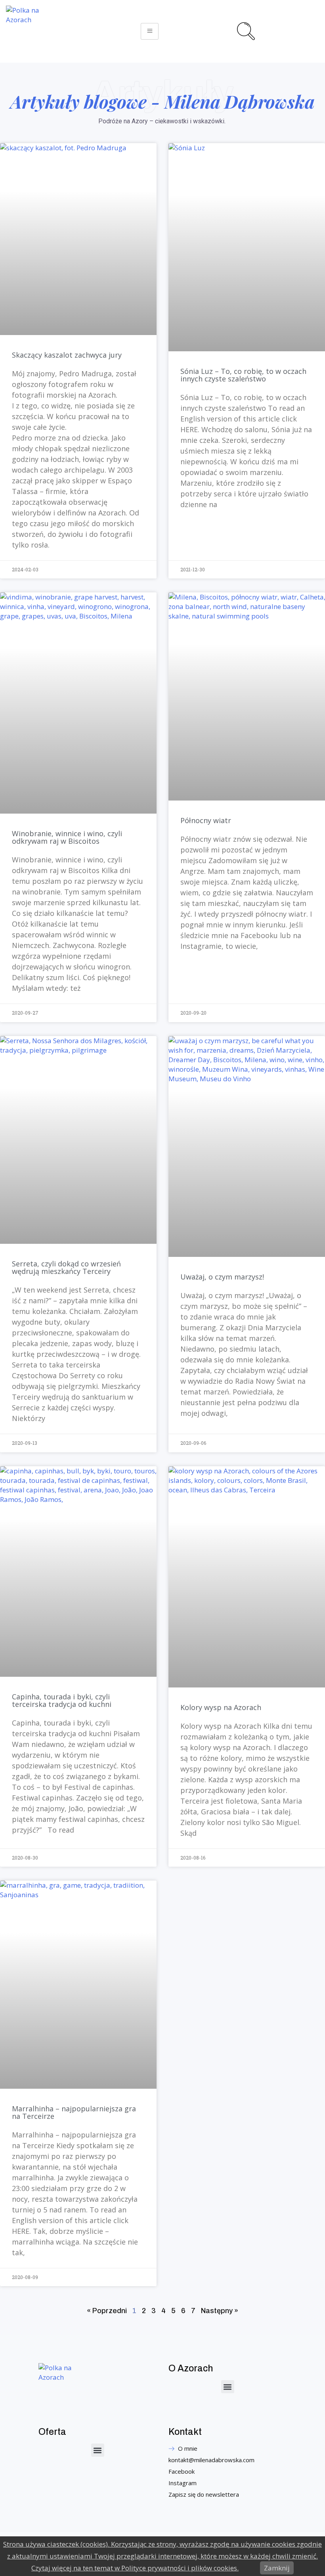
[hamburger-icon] (150, 31)
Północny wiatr (206, 820)
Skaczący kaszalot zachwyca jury (67, 355)
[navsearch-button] (245, 30)
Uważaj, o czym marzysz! (222, 1277)
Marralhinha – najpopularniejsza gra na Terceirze (74, 2112)
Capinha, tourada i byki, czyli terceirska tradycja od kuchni (62, 1700)
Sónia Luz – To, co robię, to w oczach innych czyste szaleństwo (243, 375)
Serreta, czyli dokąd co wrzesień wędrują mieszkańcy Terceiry (66, 1267)
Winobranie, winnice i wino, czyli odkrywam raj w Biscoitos (67, 837)
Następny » (220, 2311)
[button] (228, 2387)
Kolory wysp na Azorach (221, 1707)
